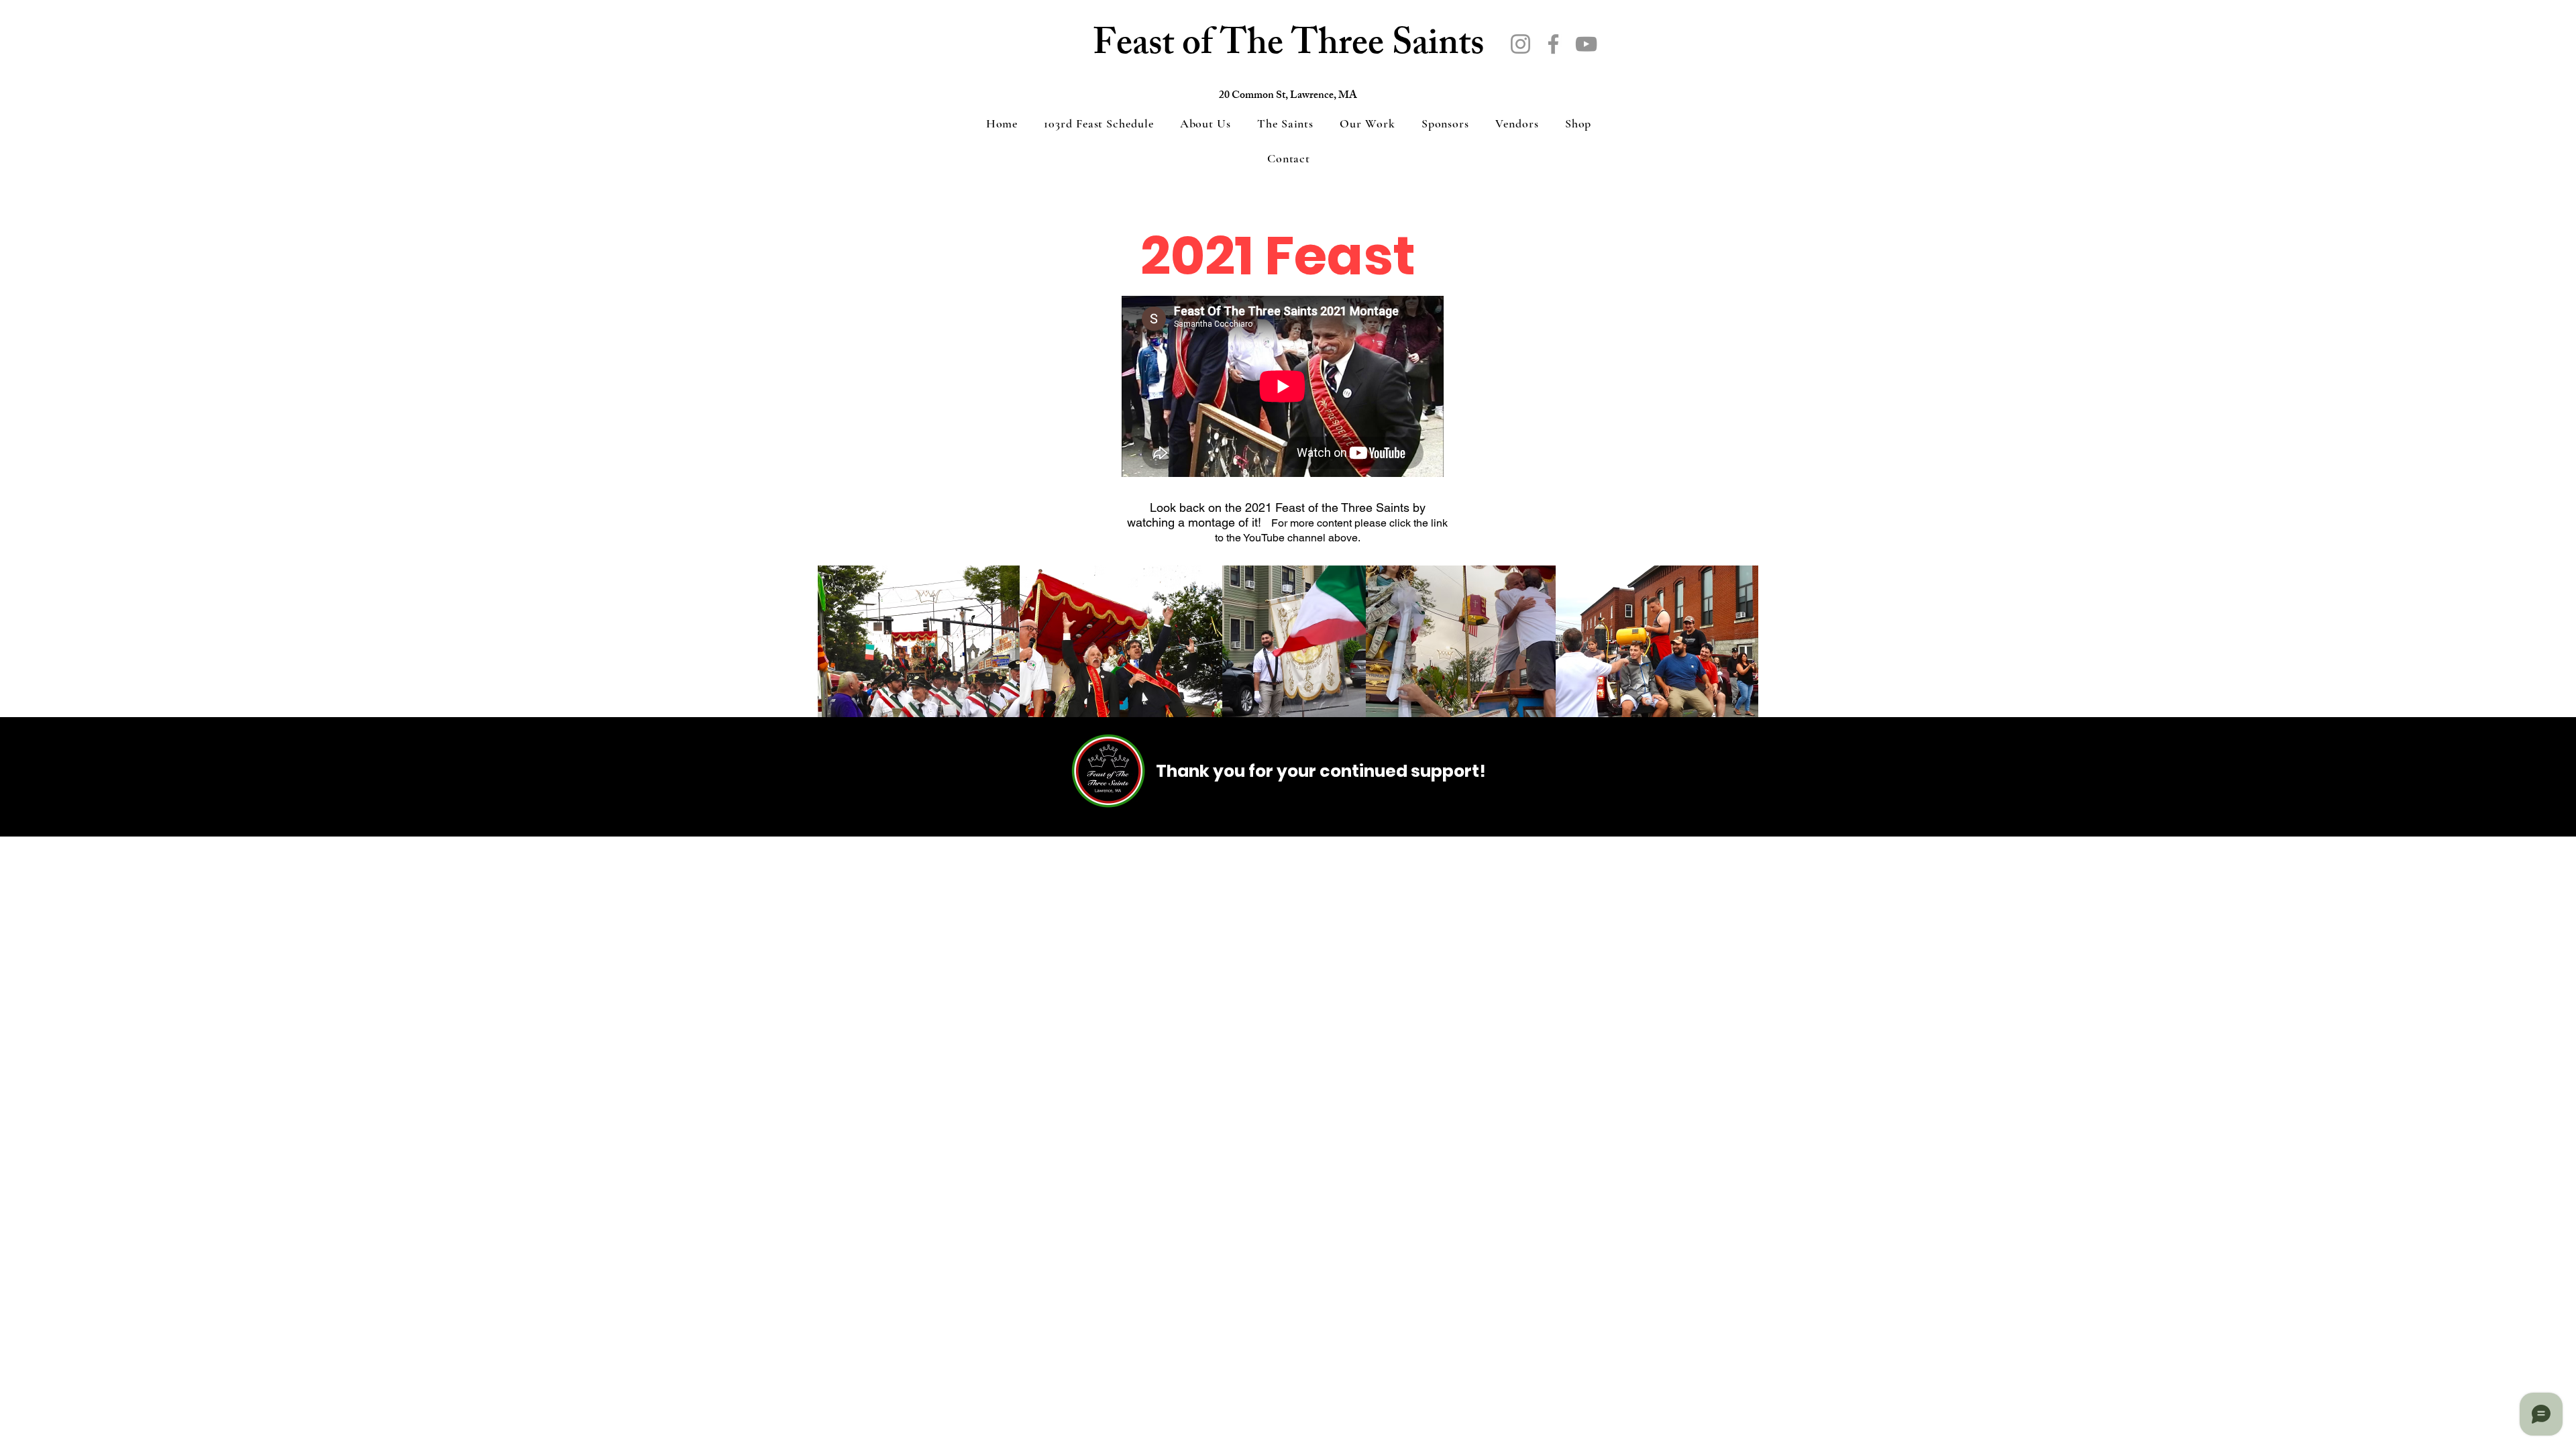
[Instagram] (1520, 44)
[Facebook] (1553, 44)
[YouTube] (1586, 44)
